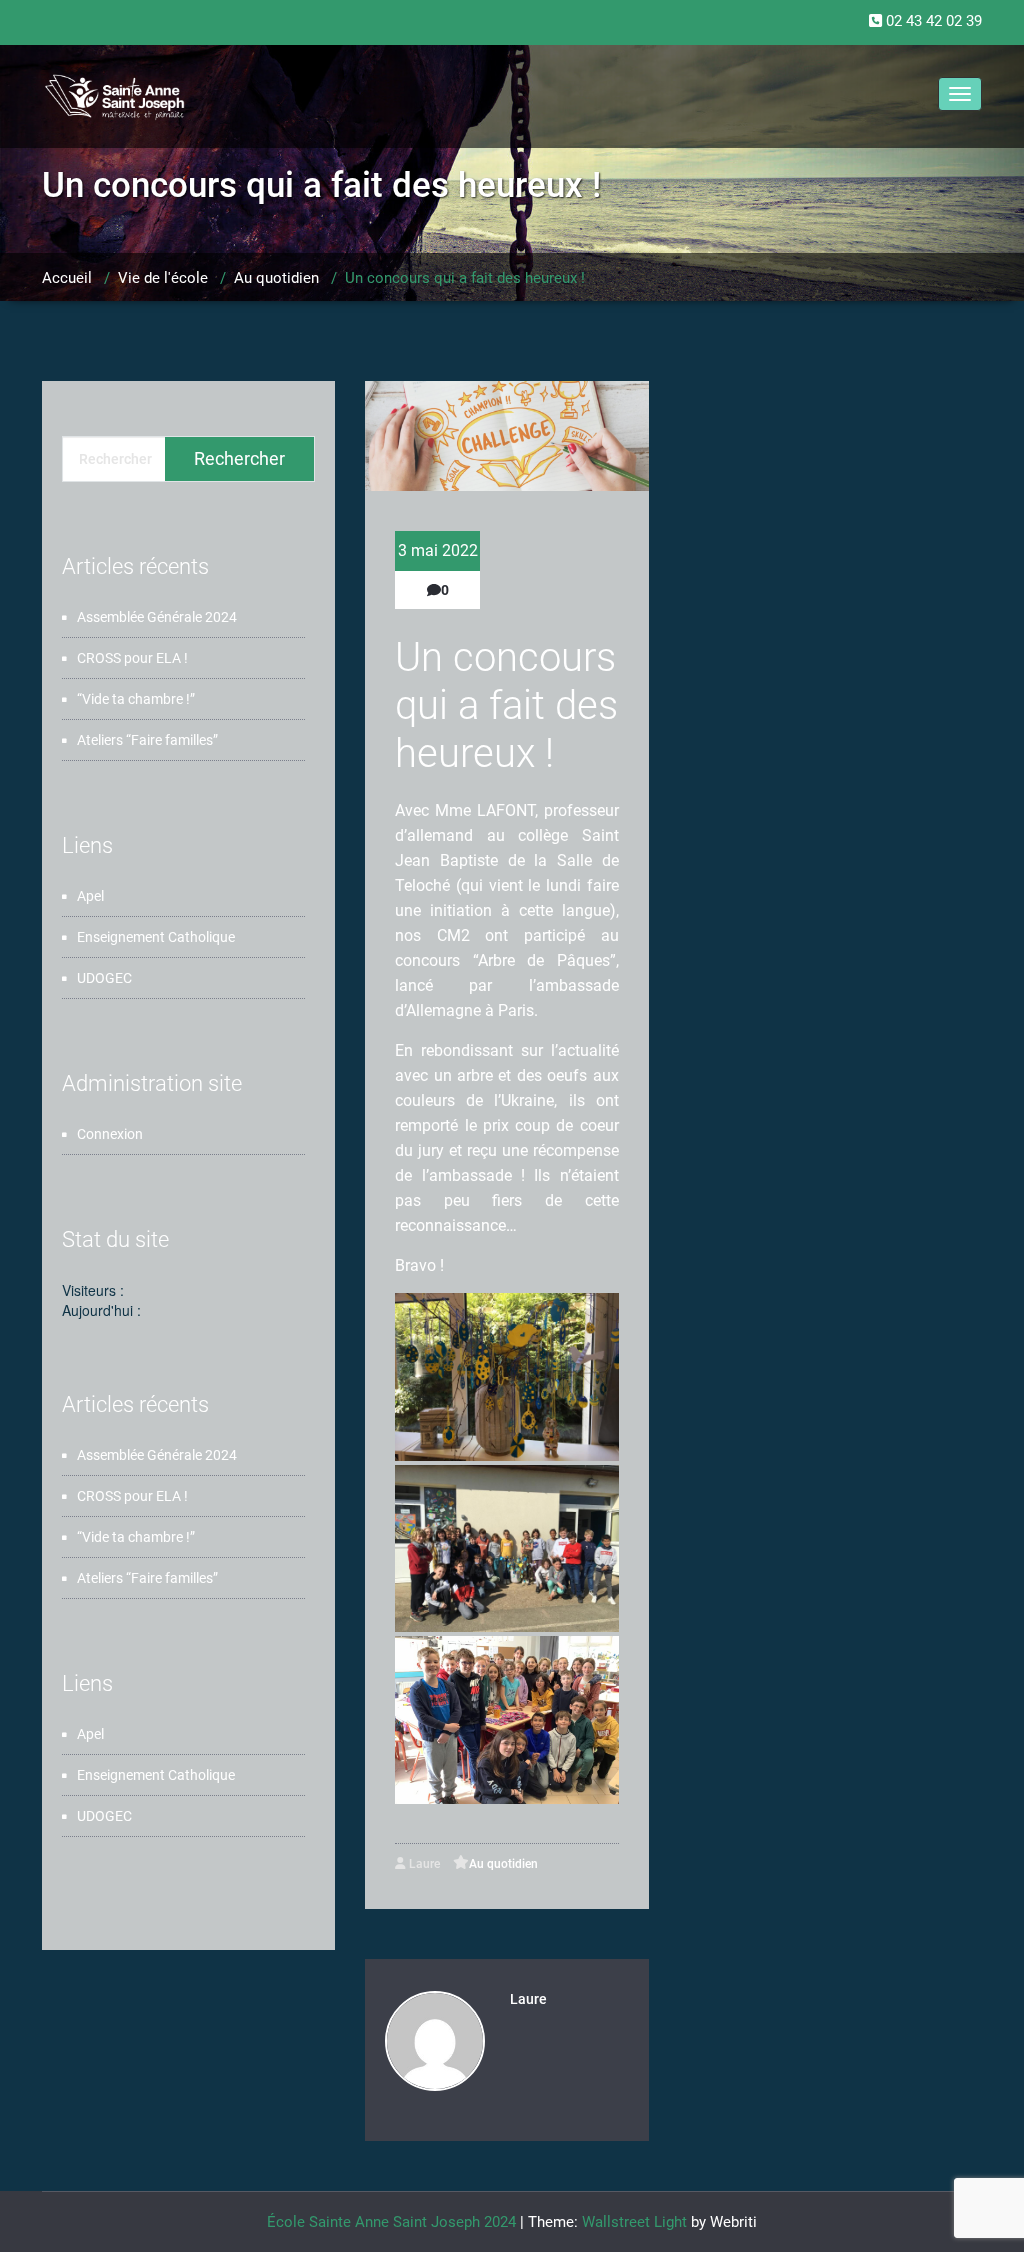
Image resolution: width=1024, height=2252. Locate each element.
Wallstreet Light (634, 2222)
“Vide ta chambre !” (136, 699)
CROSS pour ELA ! (132, 658)
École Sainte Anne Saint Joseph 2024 (391, 2222)
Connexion (110, 1134)
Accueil (67, 278)
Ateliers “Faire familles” (147, 740)
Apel (90, 896)
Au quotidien (276, 278)
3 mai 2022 (438, 550)
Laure (423, 1864)
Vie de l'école (163, 278)
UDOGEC (104, 978)
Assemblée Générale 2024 (157, 617)
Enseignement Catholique (156, 937)
